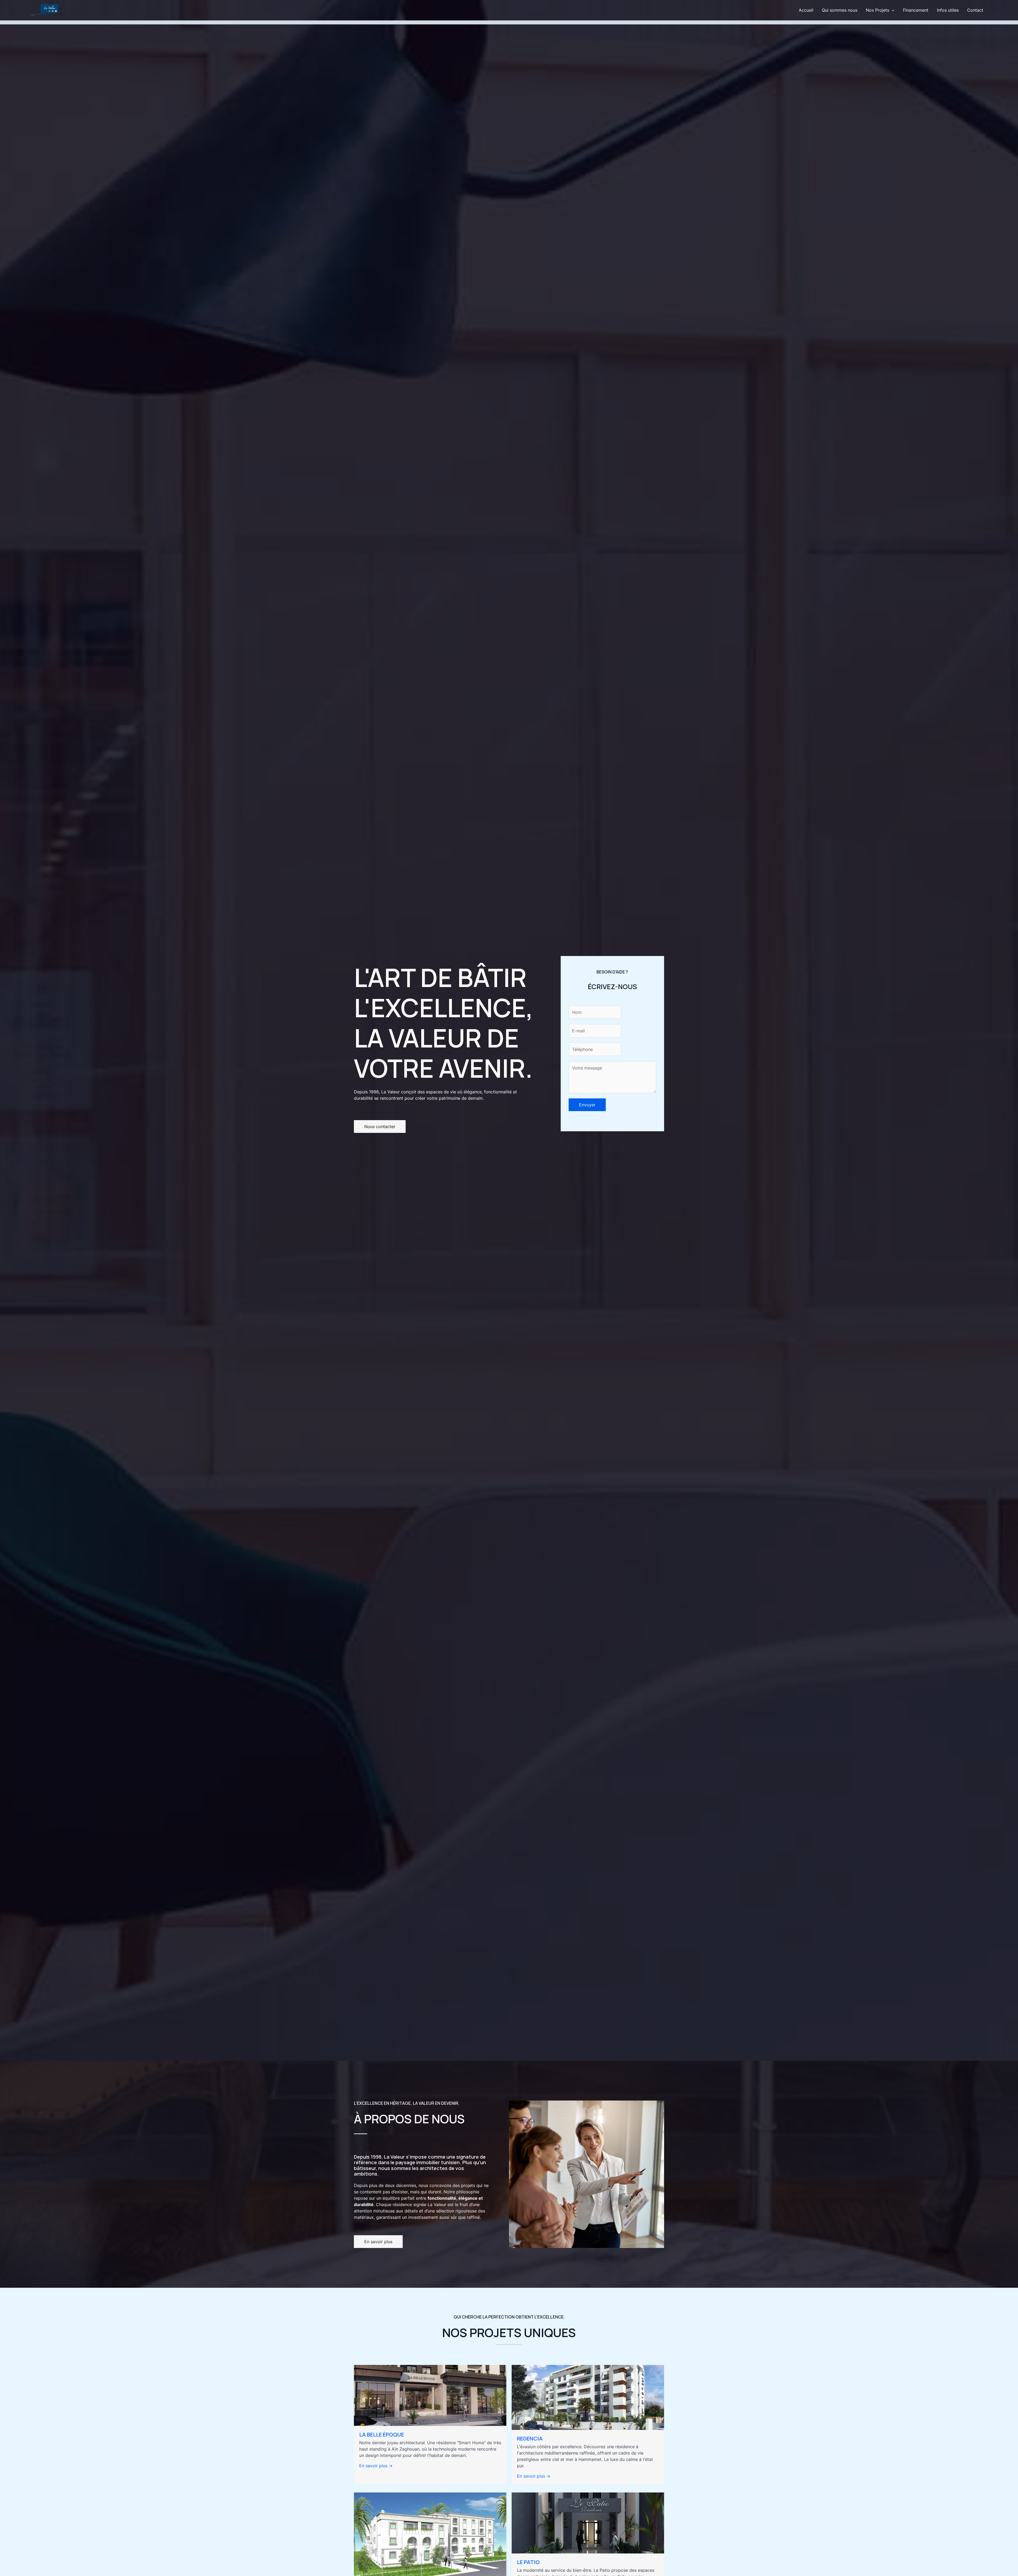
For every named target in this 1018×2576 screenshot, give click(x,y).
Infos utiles (948, 10)
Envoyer (587, 1105)
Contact (975, 10)
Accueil (806, 10)
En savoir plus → (376, 2466)
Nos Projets (877, 10)
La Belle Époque (382, 2435)
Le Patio (528, 2562)
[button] (892, 10)
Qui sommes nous (840, 10)
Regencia (530, 2439)
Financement (916, 10)
